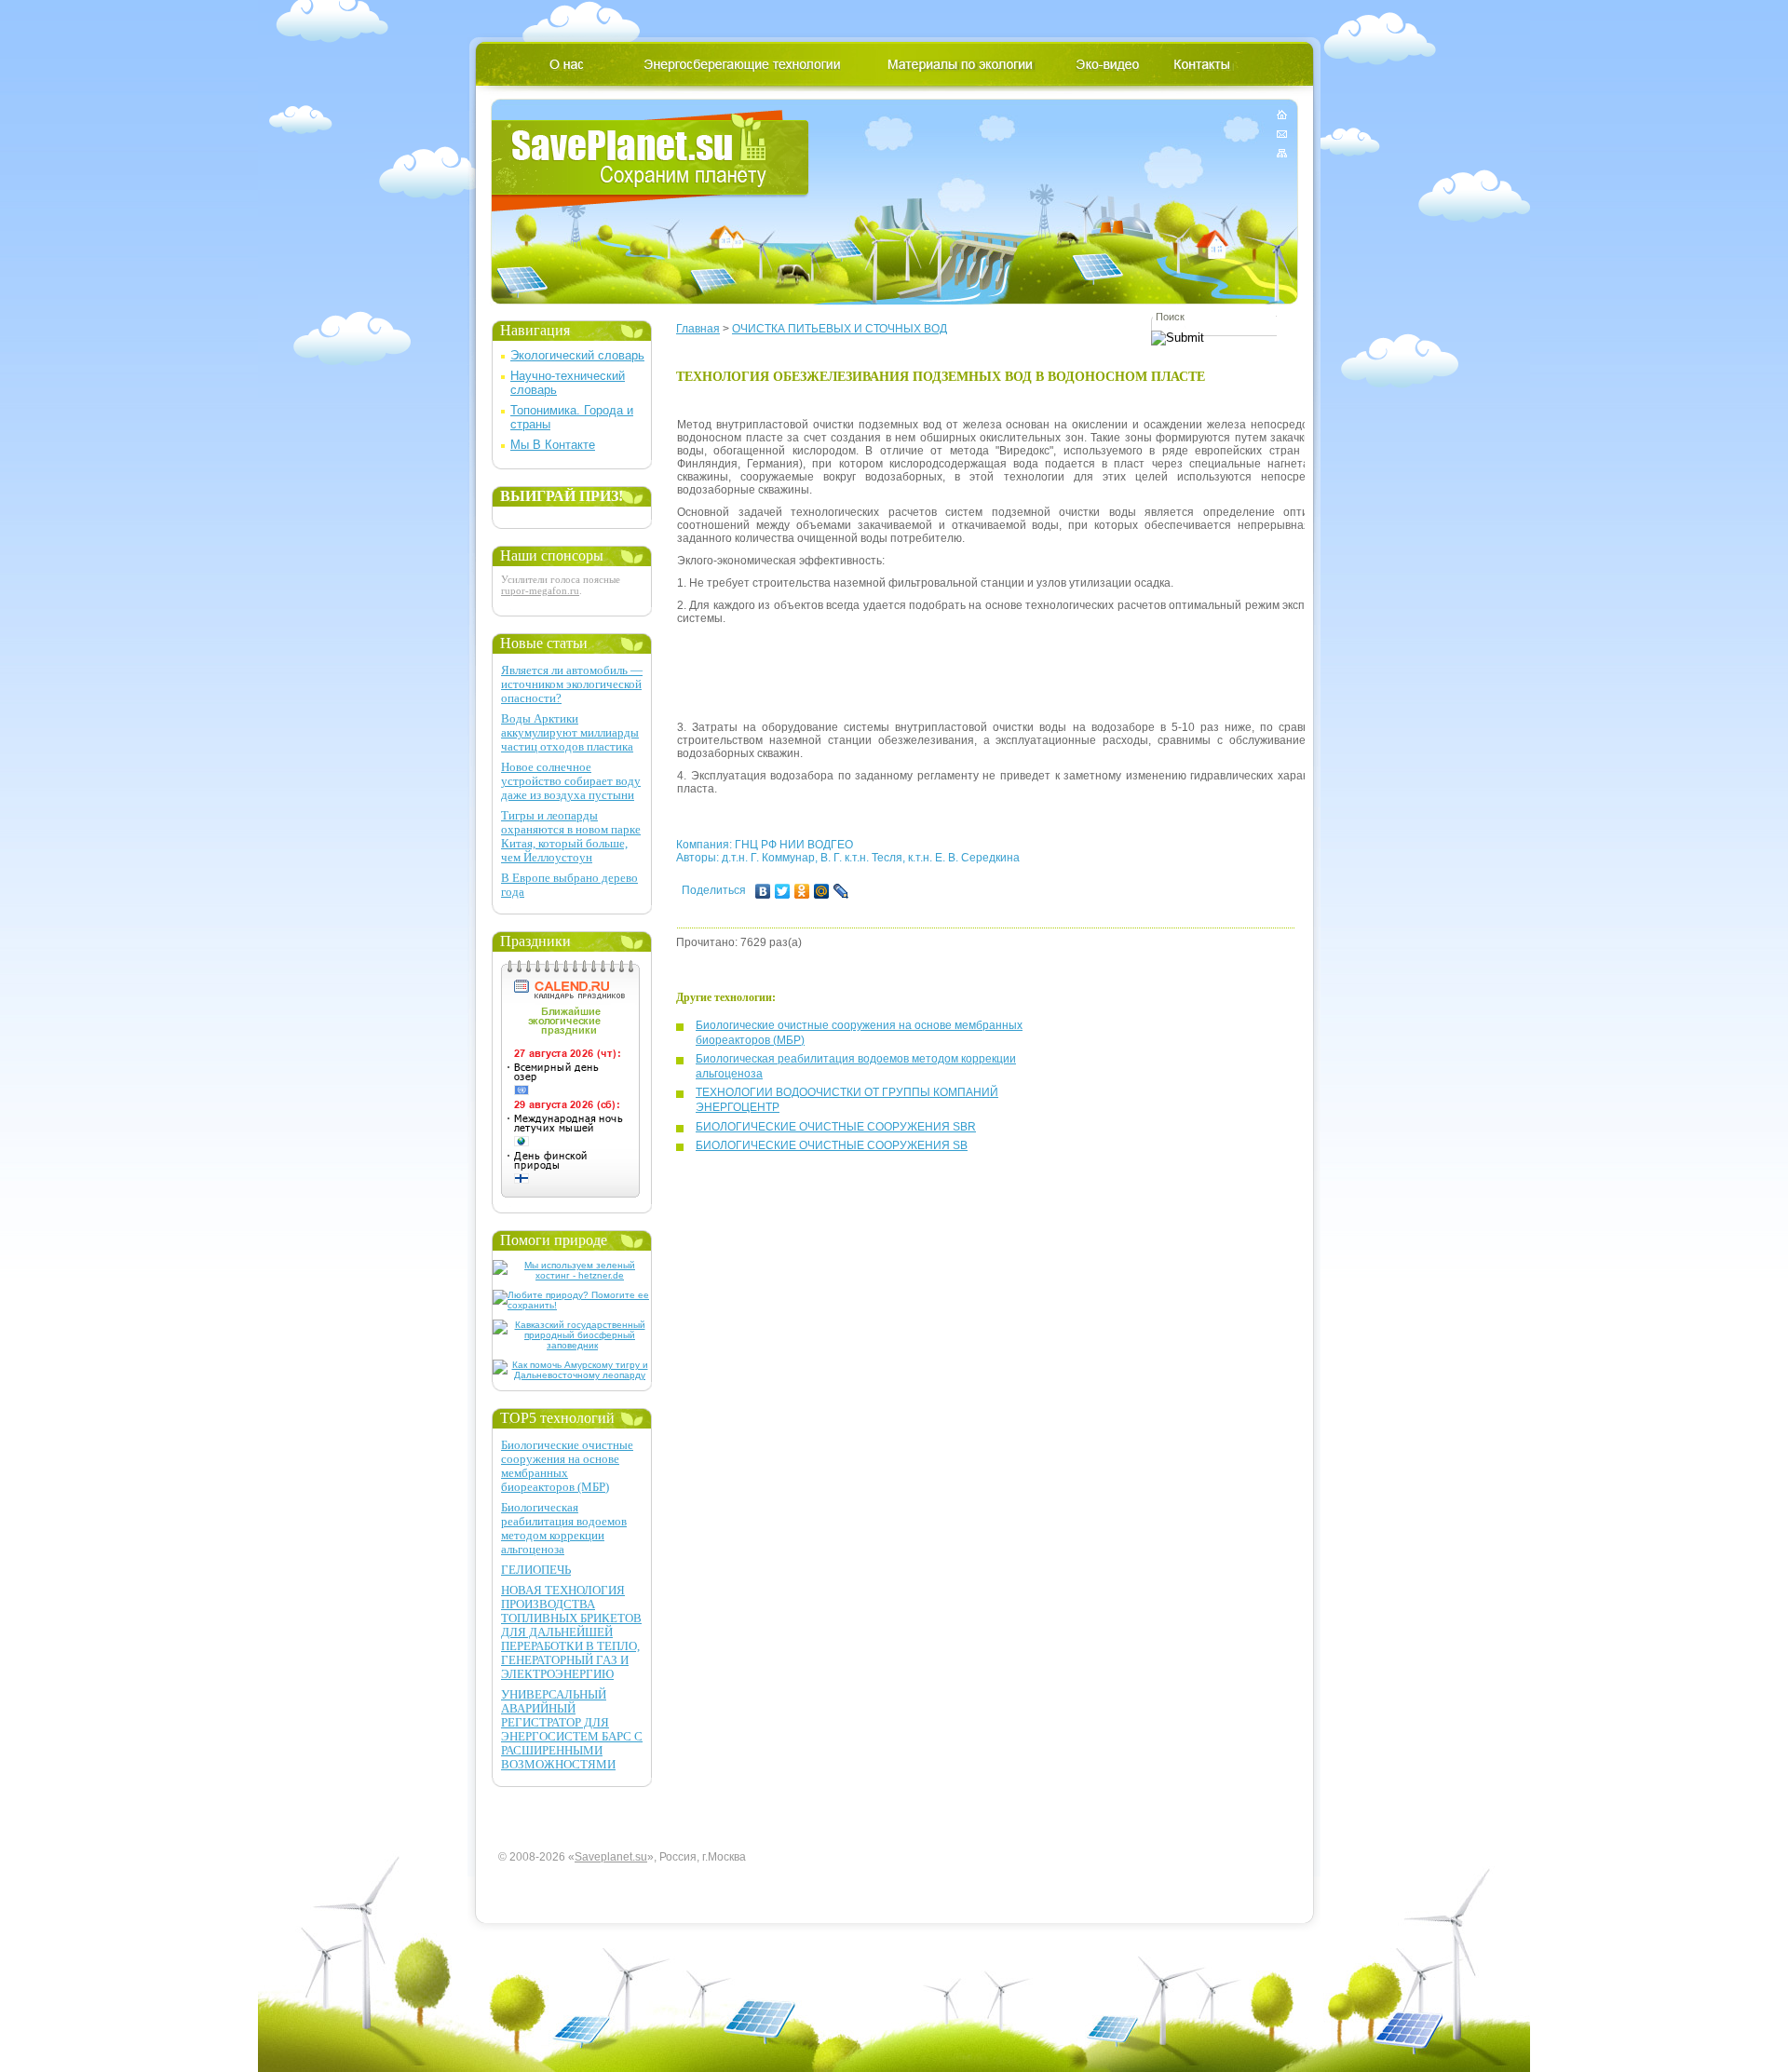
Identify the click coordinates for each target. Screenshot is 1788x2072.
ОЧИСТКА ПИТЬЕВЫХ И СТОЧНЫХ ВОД (840, 329)
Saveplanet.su (611, 1857)
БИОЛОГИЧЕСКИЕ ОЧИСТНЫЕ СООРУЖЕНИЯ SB (832, 1145)
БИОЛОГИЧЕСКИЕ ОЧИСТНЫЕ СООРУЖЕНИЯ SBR (836, 1127)
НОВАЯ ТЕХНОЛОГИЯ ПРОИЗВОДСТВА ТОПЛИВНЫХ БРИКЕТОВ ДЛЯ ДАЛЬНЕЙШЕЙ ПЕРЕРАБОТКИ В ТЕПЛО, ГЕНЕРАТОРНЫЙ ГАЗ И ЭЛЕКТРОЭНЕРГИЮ (571, 1632)
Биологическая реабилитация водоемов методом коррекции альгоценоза (564, 1528)
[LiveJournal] (841, 891)
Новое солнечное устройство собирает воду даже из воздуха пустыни (571, 781)
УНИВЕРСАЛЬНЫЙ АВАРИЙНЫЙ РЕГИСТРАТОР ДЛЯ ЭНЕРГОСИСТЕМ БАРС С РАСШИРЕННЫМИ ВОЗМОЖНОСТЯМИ (572, 1729)
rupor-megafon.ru (540, 590)
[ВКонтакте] (763, 891)
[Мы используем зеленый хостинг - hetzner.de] (572, 1275)
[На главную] (1282, 118)
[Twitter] (783, 891)
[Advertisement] (1016, 667)
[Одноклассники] (802, 891)
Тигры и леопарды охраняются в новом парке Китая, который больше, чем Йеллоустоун (571, 836)
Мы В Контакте (553, 445)
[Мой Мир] (822, 891)
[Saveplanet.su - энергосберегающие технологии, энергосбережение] (650, 161)
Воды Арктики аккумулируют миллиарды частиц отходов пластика (570, 732)
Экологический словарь (577, 355)
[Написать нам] (1282, 134)
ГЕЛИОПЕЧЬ (536, 1570)
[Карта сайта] (1282, 149)
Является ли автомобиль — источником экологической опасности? (572, 684)
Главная (698, 329)
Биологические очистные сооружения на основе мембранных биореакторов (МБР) (567, 1466)
